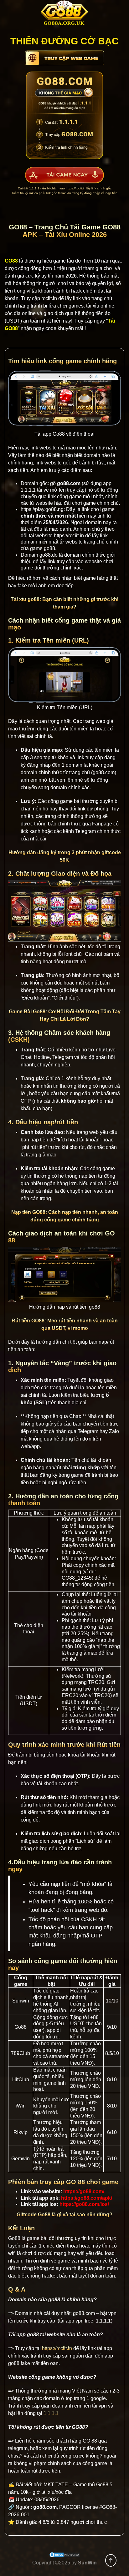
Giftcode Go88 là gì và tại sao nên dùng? (64, 2215)
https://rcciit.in (76, 188)
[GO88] (64, 14)
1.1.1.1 (28, 490)
